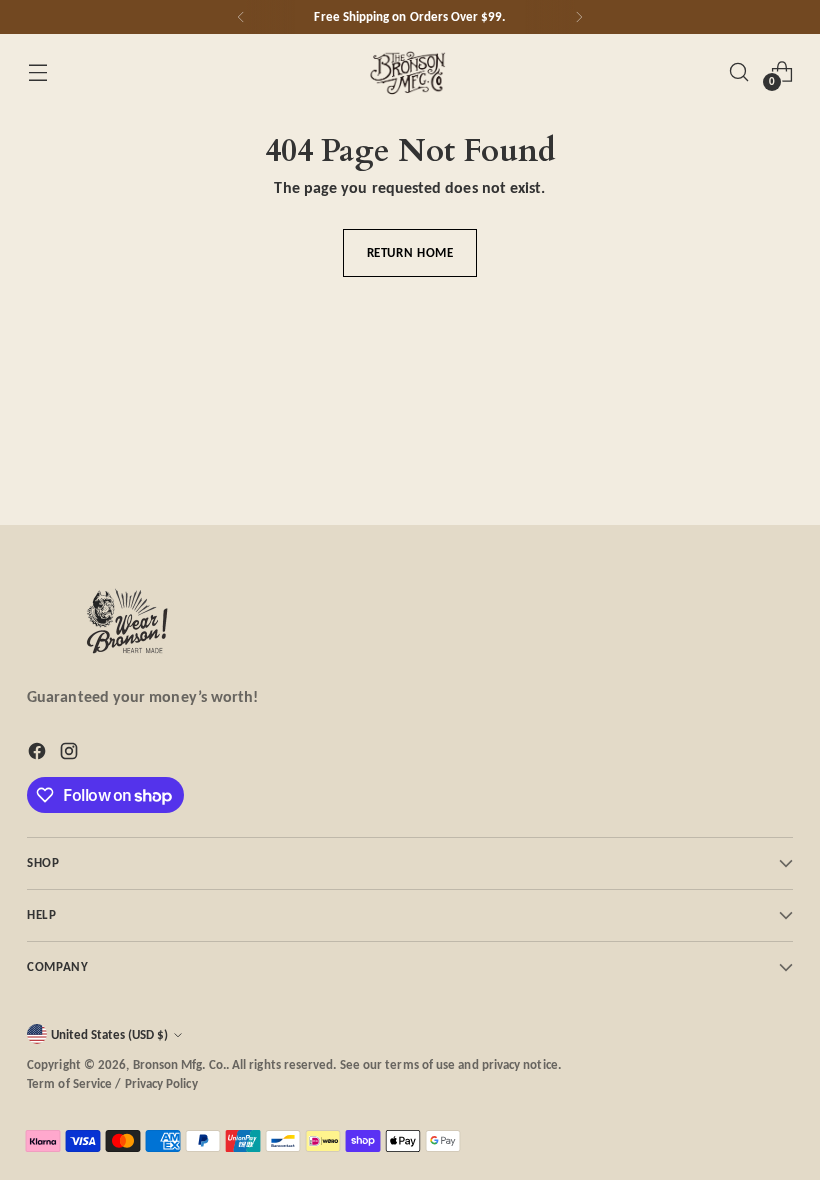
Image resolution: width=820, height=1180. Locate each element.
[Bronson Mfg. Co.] (410, 72)
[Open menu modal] (37, 71)
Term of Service (69, 1083)
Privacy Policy (161, 1083)
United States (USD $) (109, 1034)
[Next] (579, 17)
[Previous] (241, 17)
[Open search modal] (739, 71)
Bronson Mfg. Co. (179, 1064)
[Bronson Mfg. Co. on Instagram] (71, 754)
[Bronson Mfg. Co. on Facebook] (39, 754)
